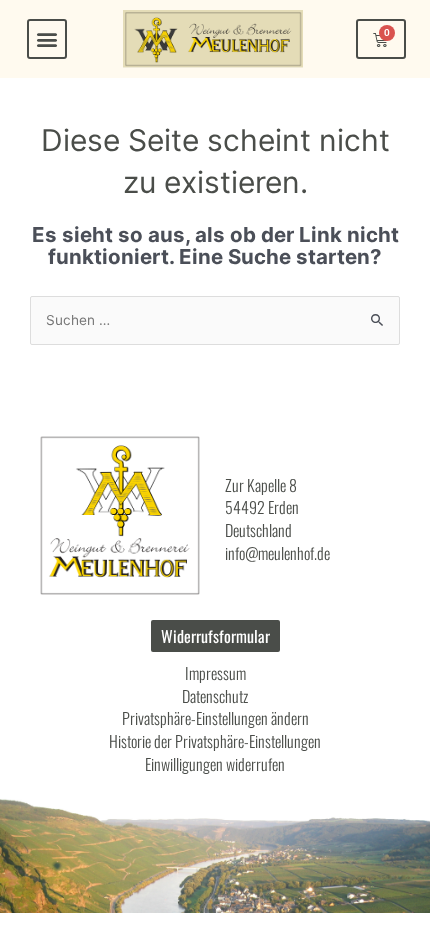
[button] (47, 39)
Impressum (215, 673)
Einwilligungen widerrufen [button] (215, 764)
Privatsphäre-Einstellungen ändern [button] (215, 718)
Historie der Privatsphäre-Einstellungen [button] (215, 741)
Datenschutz (215, 696)
